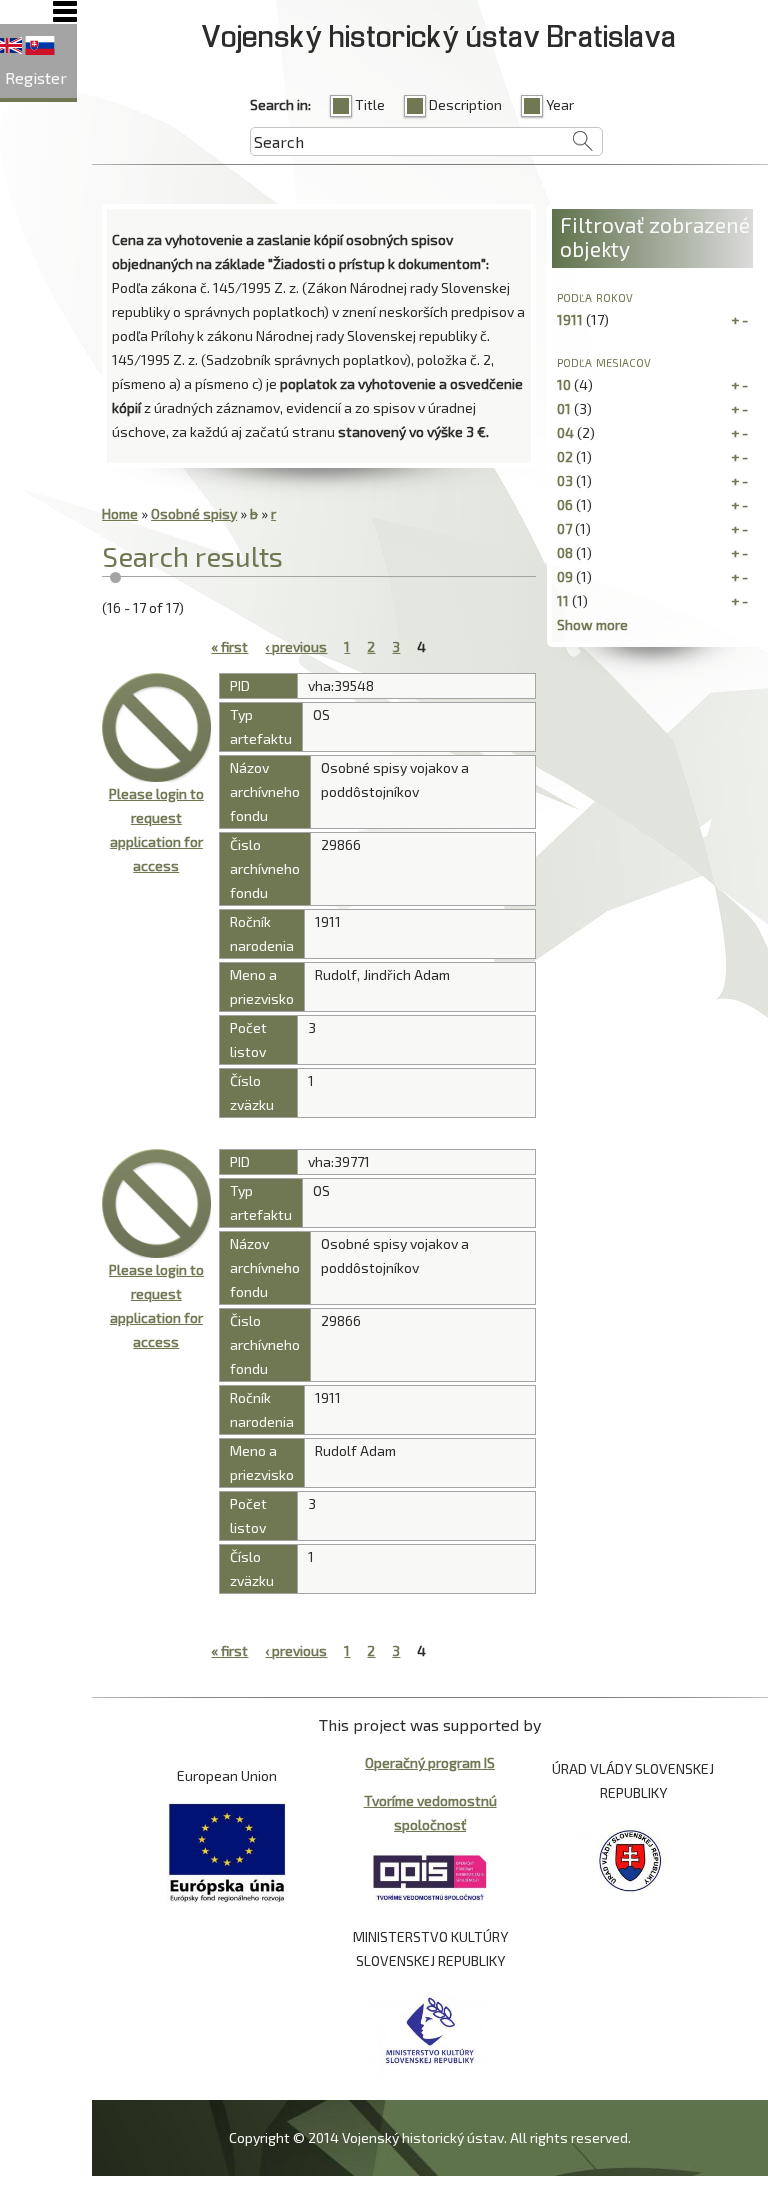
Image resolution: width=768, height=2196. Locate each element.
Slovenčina (40, 46)
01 (564, 408)
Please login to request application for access (156, 829)
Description (465, 104)
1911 (570, 319)
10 (564, 384)
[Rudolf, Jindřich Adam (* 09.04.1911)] (156, 727)
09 (565, 576)
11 (563, 600)
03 (565, 480)
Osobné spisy (194, 513)
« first (229, 646)
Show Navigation (65, 12)
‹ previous (296, 646)
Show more (592, 624)
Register (36, 77)
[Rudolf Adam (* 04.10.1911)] (156, 1203)
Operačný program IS (430, 1762)
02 (565, 456)
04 (565, 432)
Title (370, 104)
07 (564, 528)
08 (565, 552)
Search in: (280, 104)
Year (560, 104)
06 (565, 504)
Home (120, 513)
